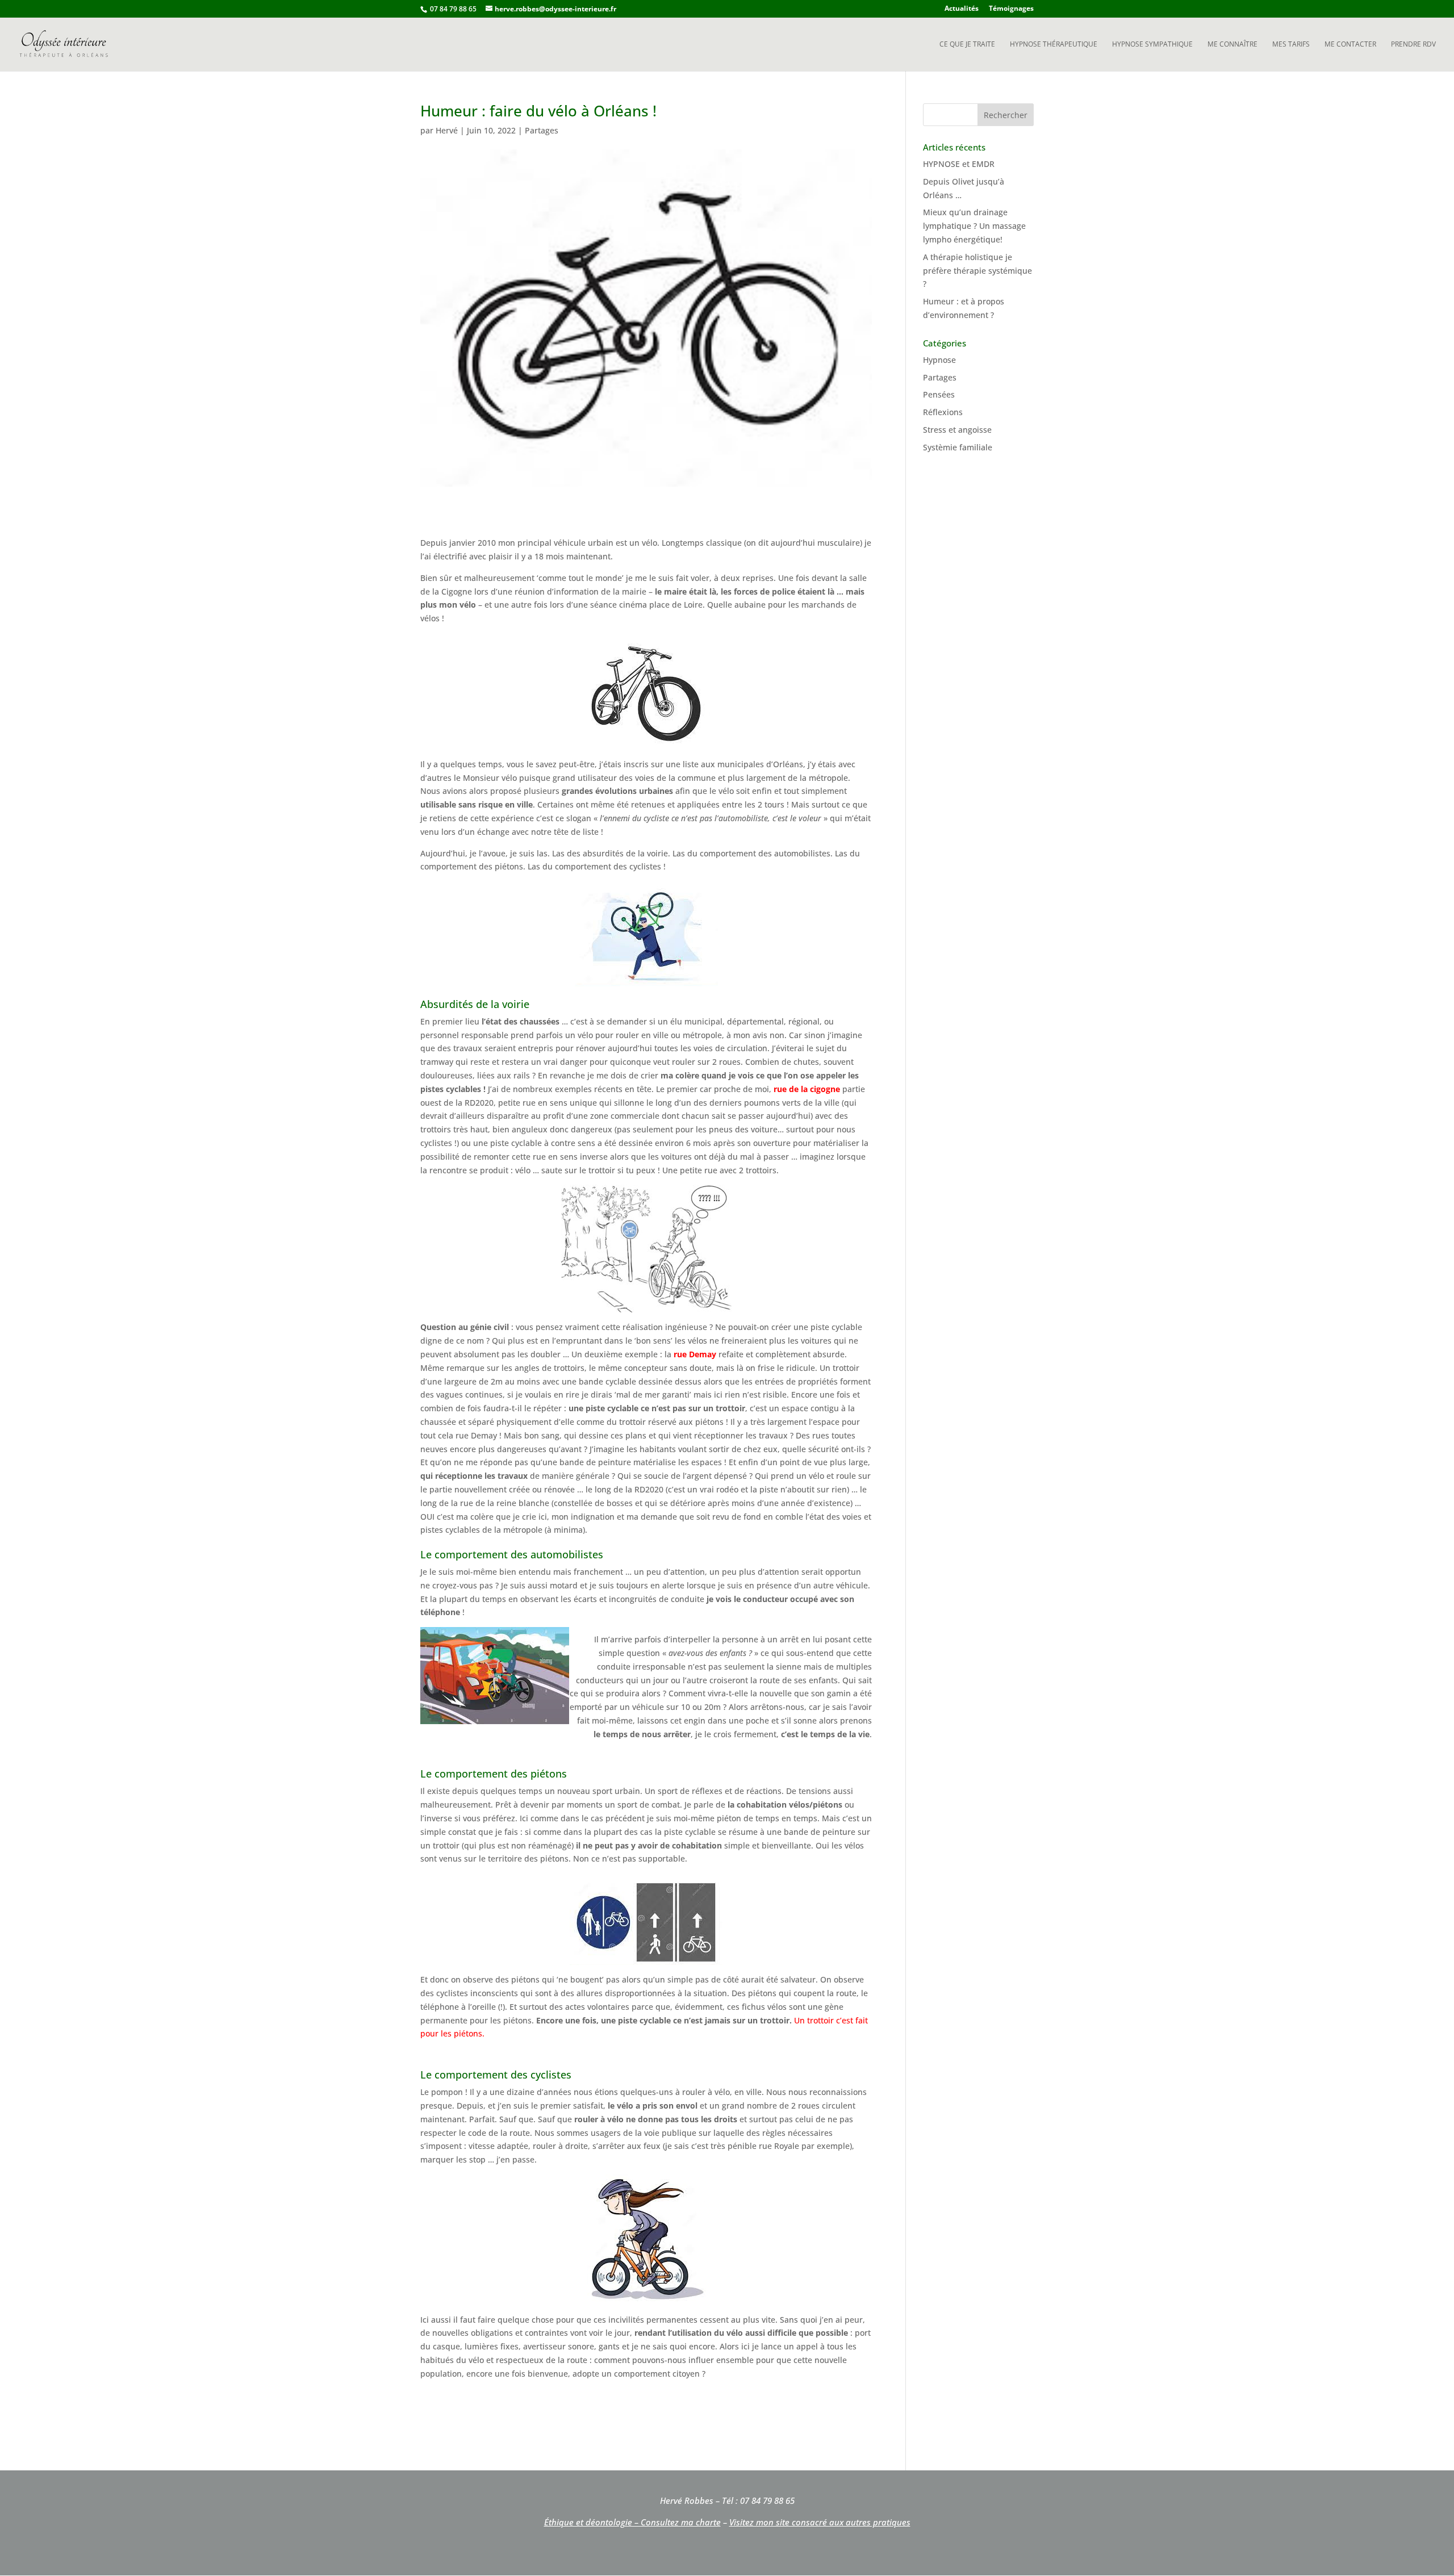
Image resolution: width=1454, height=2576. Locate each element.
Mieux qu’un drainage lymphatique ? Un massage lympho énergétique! (974, 226)
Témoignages (1011, 9)
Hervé (447, 130)
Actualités (962, 9)
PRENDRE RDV (1413, 45)
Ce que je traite (967, 45)
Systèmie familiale (958, 447)
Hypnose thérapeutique (1054, 45)
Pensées (939, 394)
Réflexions (943, 412)
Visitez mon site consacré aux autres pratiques (820, 2522)
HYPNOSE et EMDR (959, 164)
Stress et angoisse (957, 430)
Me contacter (1350, 45)
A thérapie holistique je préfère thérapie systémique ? (977, 271)
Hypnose (939, 360)
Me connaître (1232, 45)
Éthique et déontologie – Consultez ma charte (632, 2522)
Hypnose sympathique (1152, 45)
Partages (542, 130)
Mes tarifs (1291, 45)
